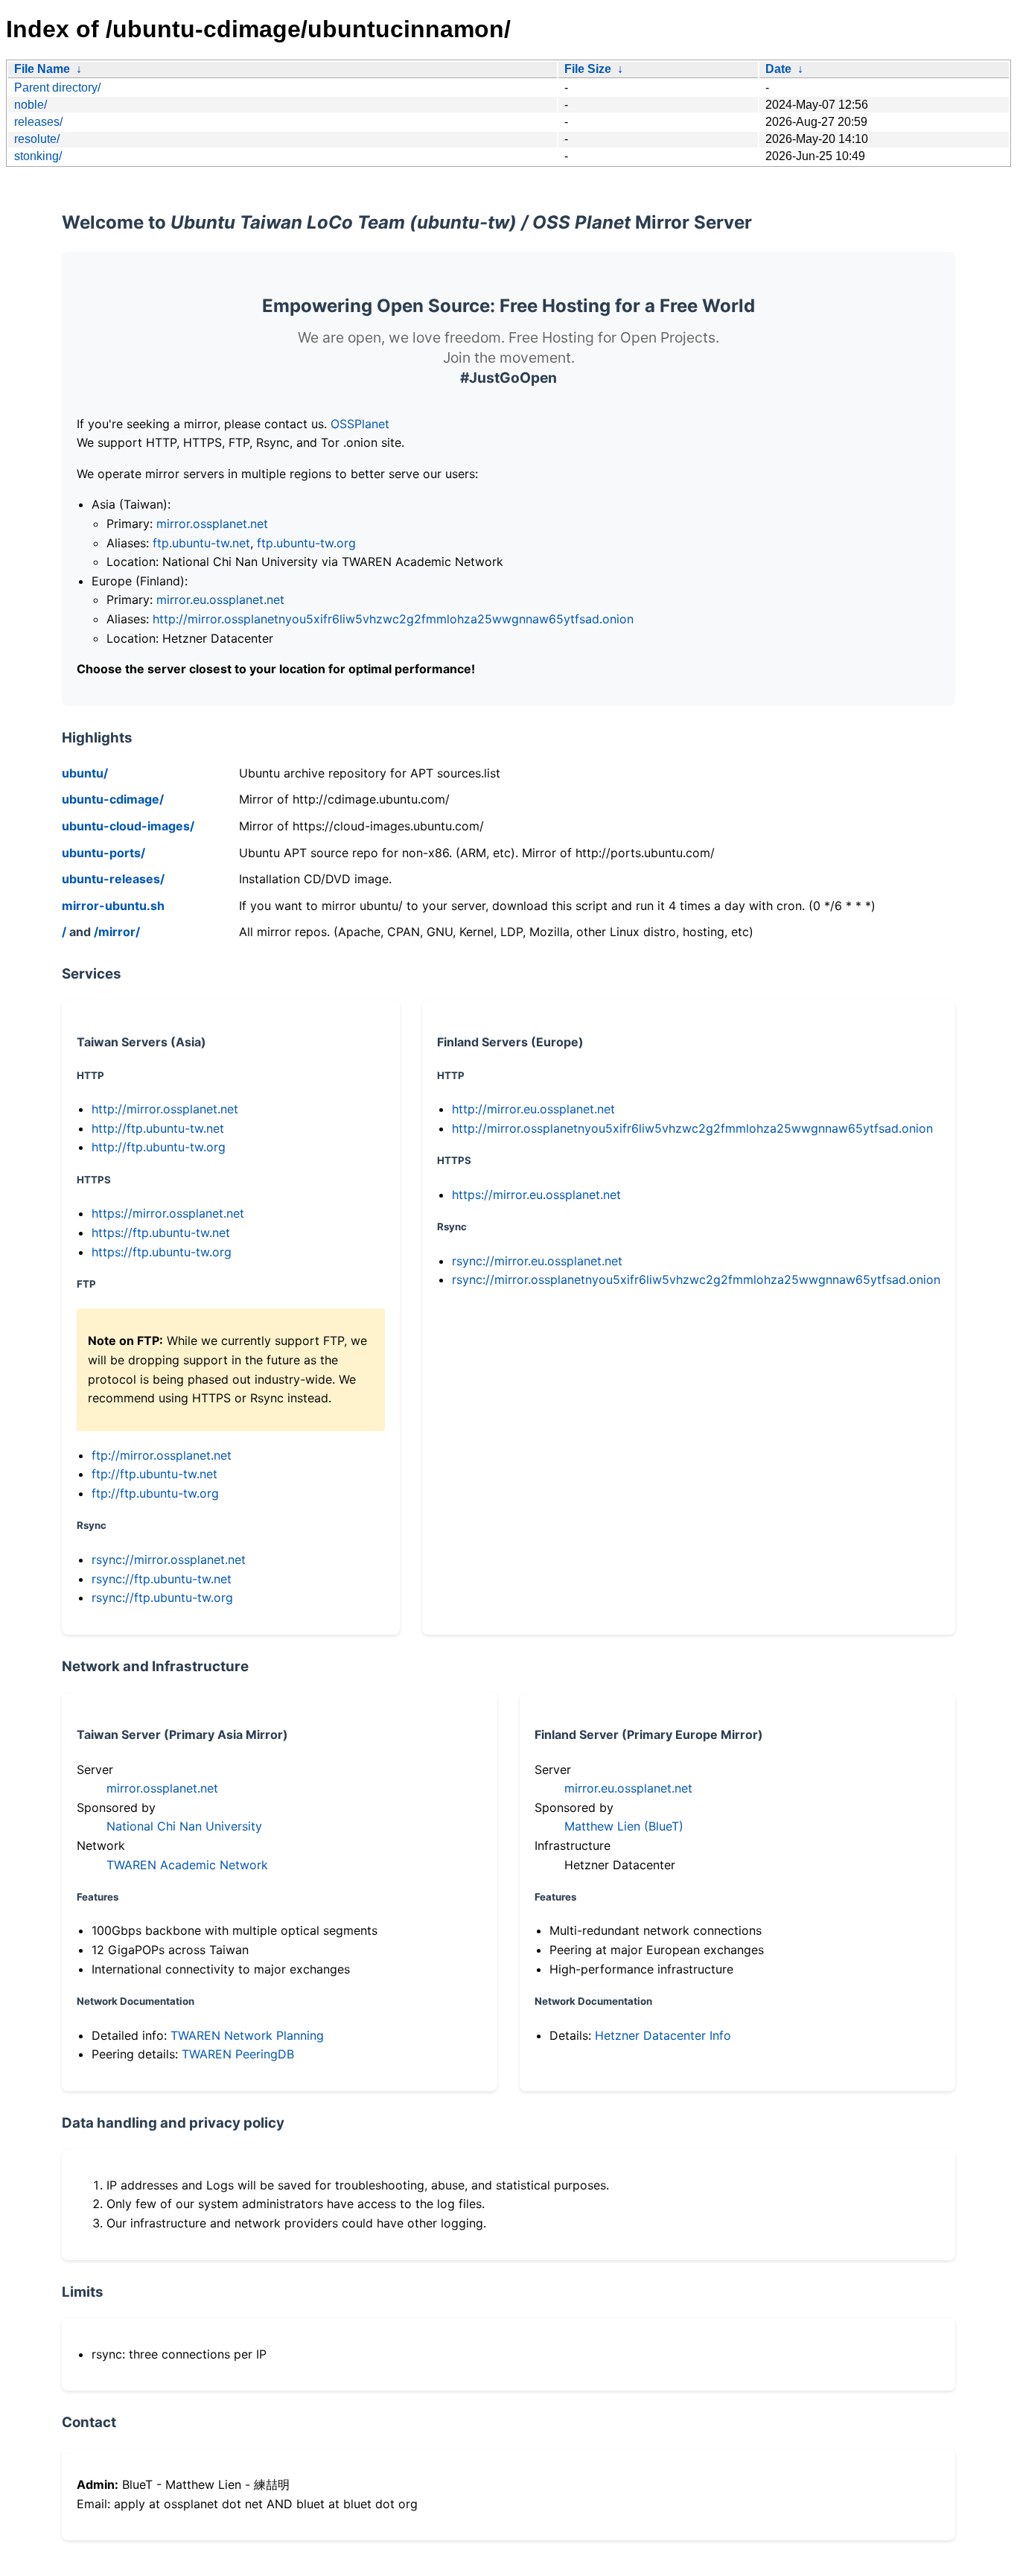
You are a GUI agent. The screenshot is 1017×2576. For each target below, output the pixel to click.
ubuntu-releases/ (113, 879)
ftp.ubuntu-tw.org (306, 543)
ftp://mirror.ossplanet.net (162, 1455)
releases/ (38, 122)
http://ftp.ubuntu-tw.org (159, 1147)
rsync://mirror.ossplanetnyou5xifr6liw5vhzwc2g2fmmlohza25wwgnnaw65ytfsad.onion (696, 1279)
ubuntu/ (85, 773)
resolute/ (37, 139)
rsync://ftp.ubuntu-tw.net (162, 1579)
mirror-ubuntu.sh (113, 906)
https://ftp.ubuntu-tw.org (162, 1252)
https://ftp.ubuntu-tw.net (161, 1233)
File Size (588, 69)
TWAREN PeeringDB (238, 2054)
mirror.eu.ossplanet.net (220, 600)
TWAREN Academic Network (187, 1865)
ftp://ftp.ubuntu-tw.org (155, 1493)
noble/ (31, 105)
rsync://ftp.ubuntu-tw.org (162, 1597)
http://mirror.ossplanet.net (165, 1109)
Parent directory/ (57, 88)
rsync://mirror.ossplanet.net (169, 1559)
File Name (42, 69)
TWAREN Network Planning (247, 2035)
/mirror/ (117, 932)
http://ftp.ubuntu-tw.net (158, 1128)
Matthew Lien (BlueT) (624, 1826)
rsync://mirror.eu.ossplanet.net (537, 1261)
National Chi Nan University (184, 1826)
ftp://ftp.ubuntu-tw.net (154, 1474)
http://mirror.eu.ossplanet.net (533, 1109)
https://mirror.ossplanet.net (168, 1213)
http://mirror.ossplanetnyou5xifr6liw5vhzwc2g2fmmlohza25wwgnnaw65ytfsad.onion (393, 619)
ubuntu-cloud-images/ (128, 826)
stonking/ (38, 156)
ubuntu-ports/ (103, 853)
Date (778, 69)
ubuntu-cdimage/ (113, 799)
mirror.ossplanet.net (212, 524)
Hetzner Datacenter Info (663, 2035)
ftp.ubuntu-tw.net (201, 543)
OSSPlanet (360, 424)
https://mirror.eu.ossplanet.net (536, 1195)
